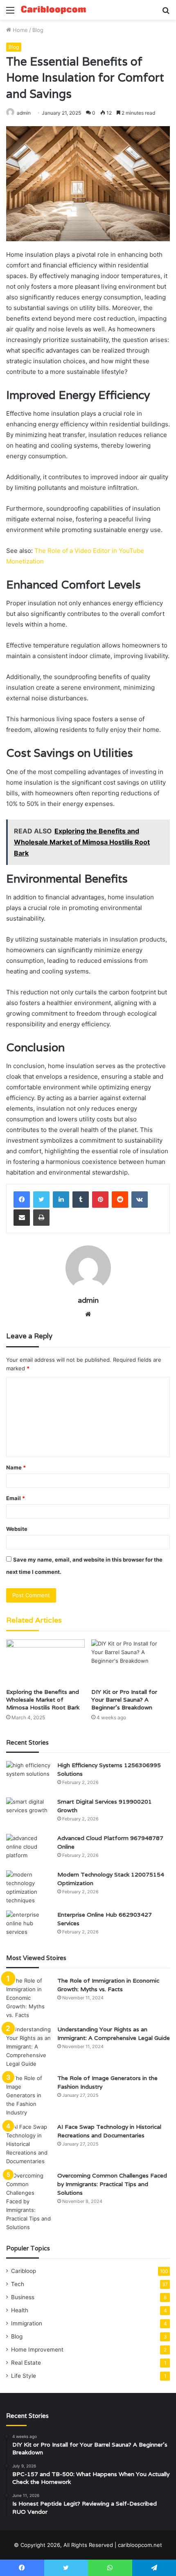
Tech (18, 2284)
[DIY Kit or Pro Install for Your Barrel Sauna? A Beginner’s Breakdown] (131, 1661)
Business (23, 2297)
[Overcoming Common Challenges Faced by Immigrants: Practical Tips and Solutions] (29, 2201)
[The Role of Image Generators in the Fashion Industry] (29, 2095)
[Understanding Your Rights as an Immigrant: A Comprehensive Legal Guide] (29, 2047)
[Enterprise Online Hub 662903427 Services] (29, 1926)
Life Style (24, 2376)
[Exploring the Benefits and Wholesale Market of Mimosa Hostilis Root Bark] (45, 1661)
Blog (38, 30)
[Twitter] (41, 1200)
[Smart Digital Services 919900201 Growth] (29, 1813)
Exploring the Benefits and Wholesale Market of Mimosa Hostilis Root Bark (43, 1700)
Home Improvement (37, 2350)
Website (17, 1529)
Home (19, 30)
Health (20, 2310)
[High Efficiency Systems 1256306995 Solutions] (29, 1776)
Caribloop (24, 2271)
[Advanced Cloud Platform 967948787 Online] (29, 1849)
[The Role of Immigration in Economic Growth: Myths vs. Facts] (29, 1998)
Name (16, 1467)
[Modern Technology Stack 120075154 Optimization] (29, 1888)
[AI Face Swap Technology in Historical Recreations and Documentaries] (29, 2144)
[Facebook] (22, 1200)
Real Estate (26, 2363)
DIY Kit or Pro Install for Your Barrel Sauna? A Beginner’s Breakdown (124, 1700)
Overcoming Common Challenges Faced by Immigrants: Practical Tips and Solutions (112, 2184)
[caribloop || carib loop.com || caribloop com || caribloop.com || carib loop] (53, 10)
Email (16, 1498)
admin (24, 113)
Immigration (27, 2323)
